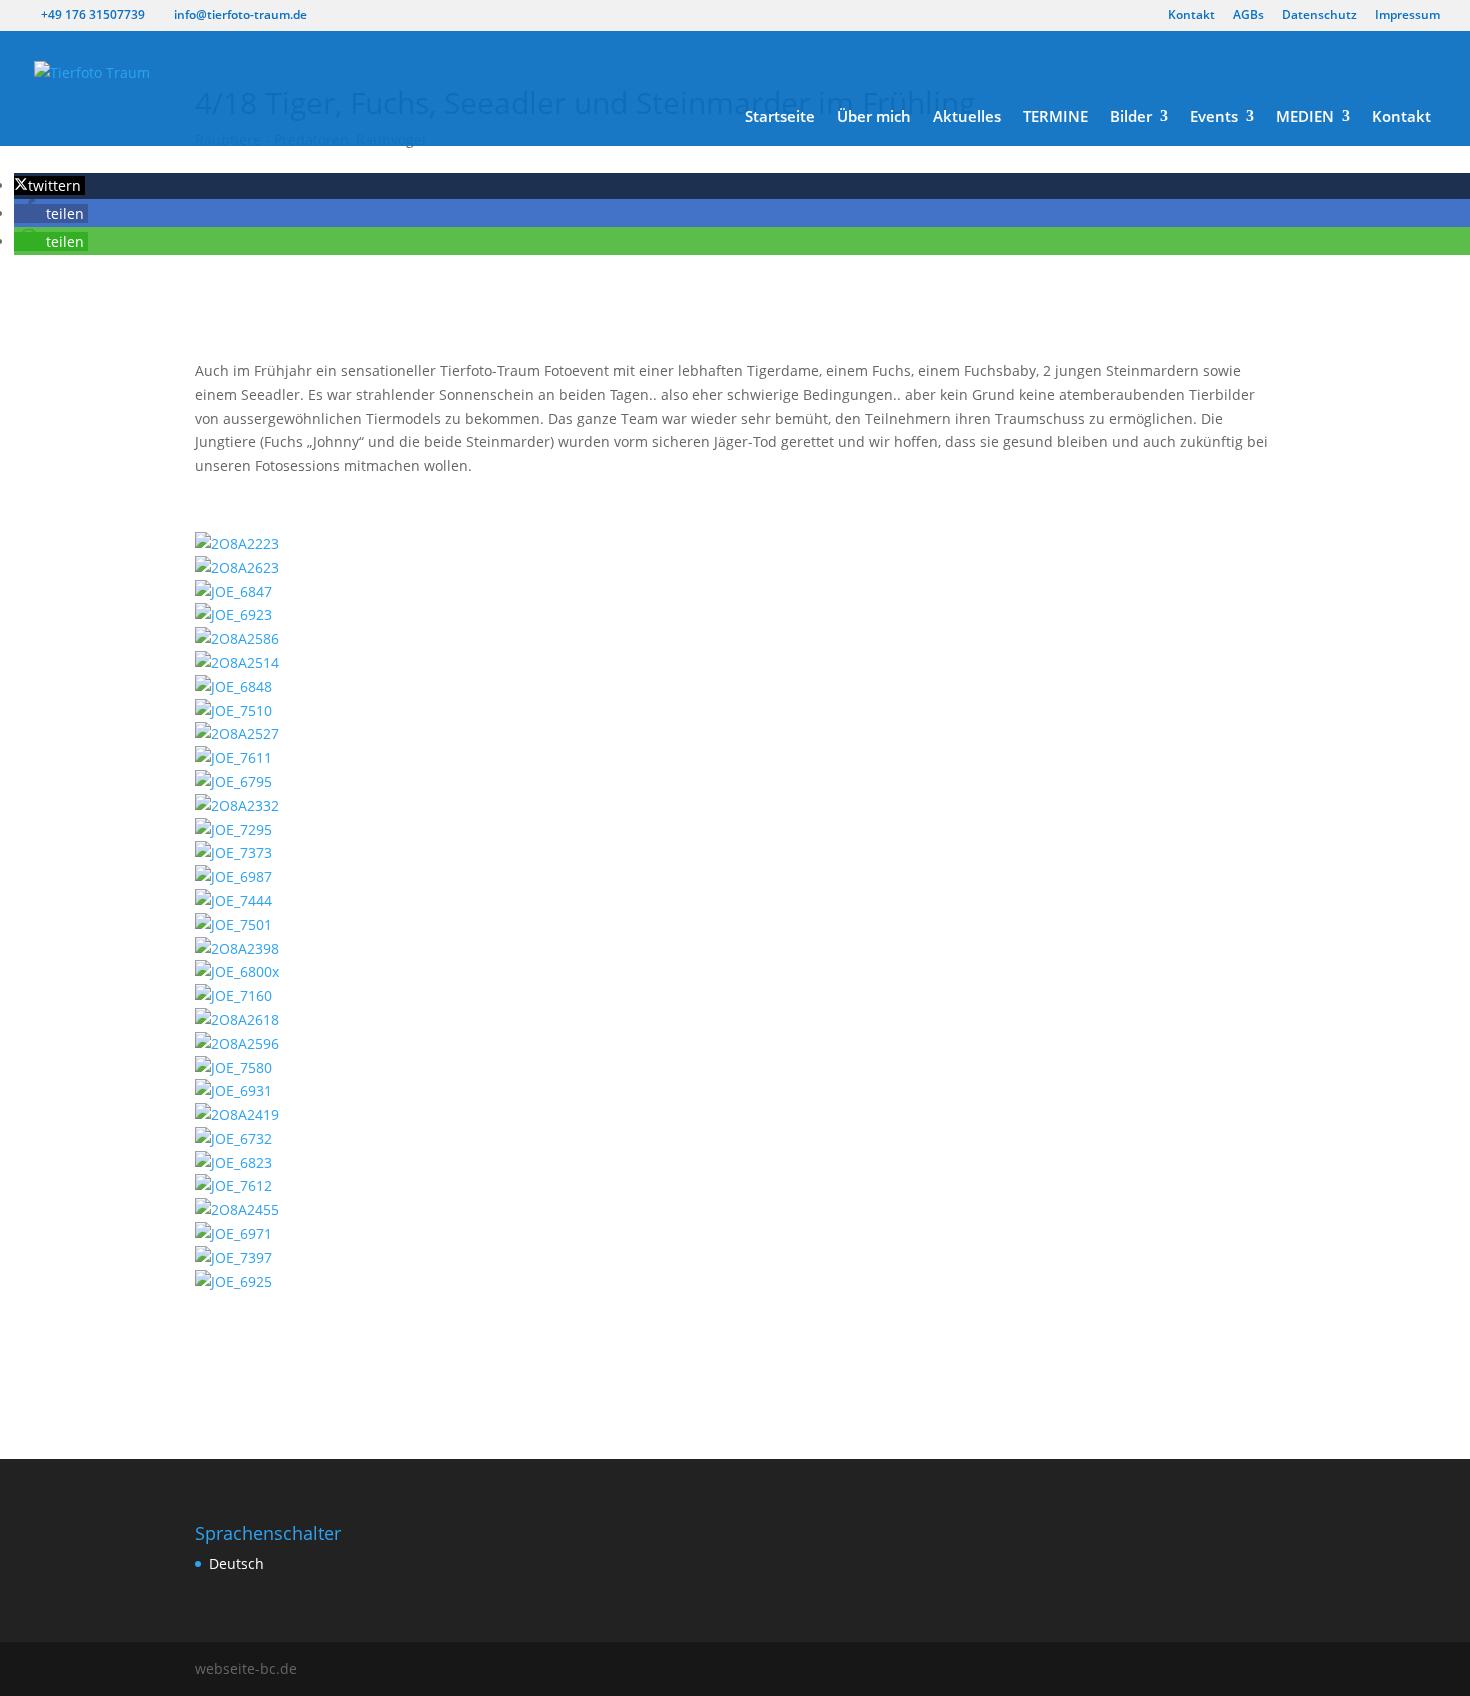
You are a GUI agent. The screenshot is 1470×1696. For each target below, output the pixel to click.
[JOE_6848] (233, 686)
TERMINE (1055, 117)
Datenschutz (1319, 16)
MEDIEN (1305, 117)
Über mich (874, 117)
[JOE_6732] (233, 1138)
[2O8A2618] (237, 1019)
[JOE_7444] (233, 900)
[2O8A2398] (237, 948)
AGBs (1248, 16)
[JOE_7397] (233, 1257)
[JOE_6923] (233, 614)
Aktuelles (967, 117)
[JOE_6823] (233, 1162)
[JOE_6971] (233, 1233)
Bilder (1131, 117)
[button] (49, 185)
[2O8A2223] (237, 543)
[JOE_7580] (233, 1067)
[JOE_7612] (233, 1185)
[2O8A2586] (237, 638)
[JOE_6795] (233, 781)
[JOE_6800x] (237, 971)
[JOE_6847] (233, 591)
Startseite (780, 117)
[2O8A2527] (237, 733)
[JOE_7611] (233, 757)
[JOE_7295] (233, 829)
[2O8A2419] (237, 1114)
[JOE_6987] (233, 876)
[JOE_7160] (233, 995)
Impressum (1407, 16)
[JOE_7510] (233, 710)
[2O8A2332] (237, 805)
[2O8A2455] (237, 1209)
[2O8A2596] (237, 1043)
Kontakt (1191, 16)
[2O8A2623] (237, 567)
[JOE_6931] (233, 1090)
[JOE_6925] (233, 1281)
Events (1214, 117)
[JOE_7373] (233, 852)
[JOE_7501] (233, 924)
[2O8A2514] (237, 662)
